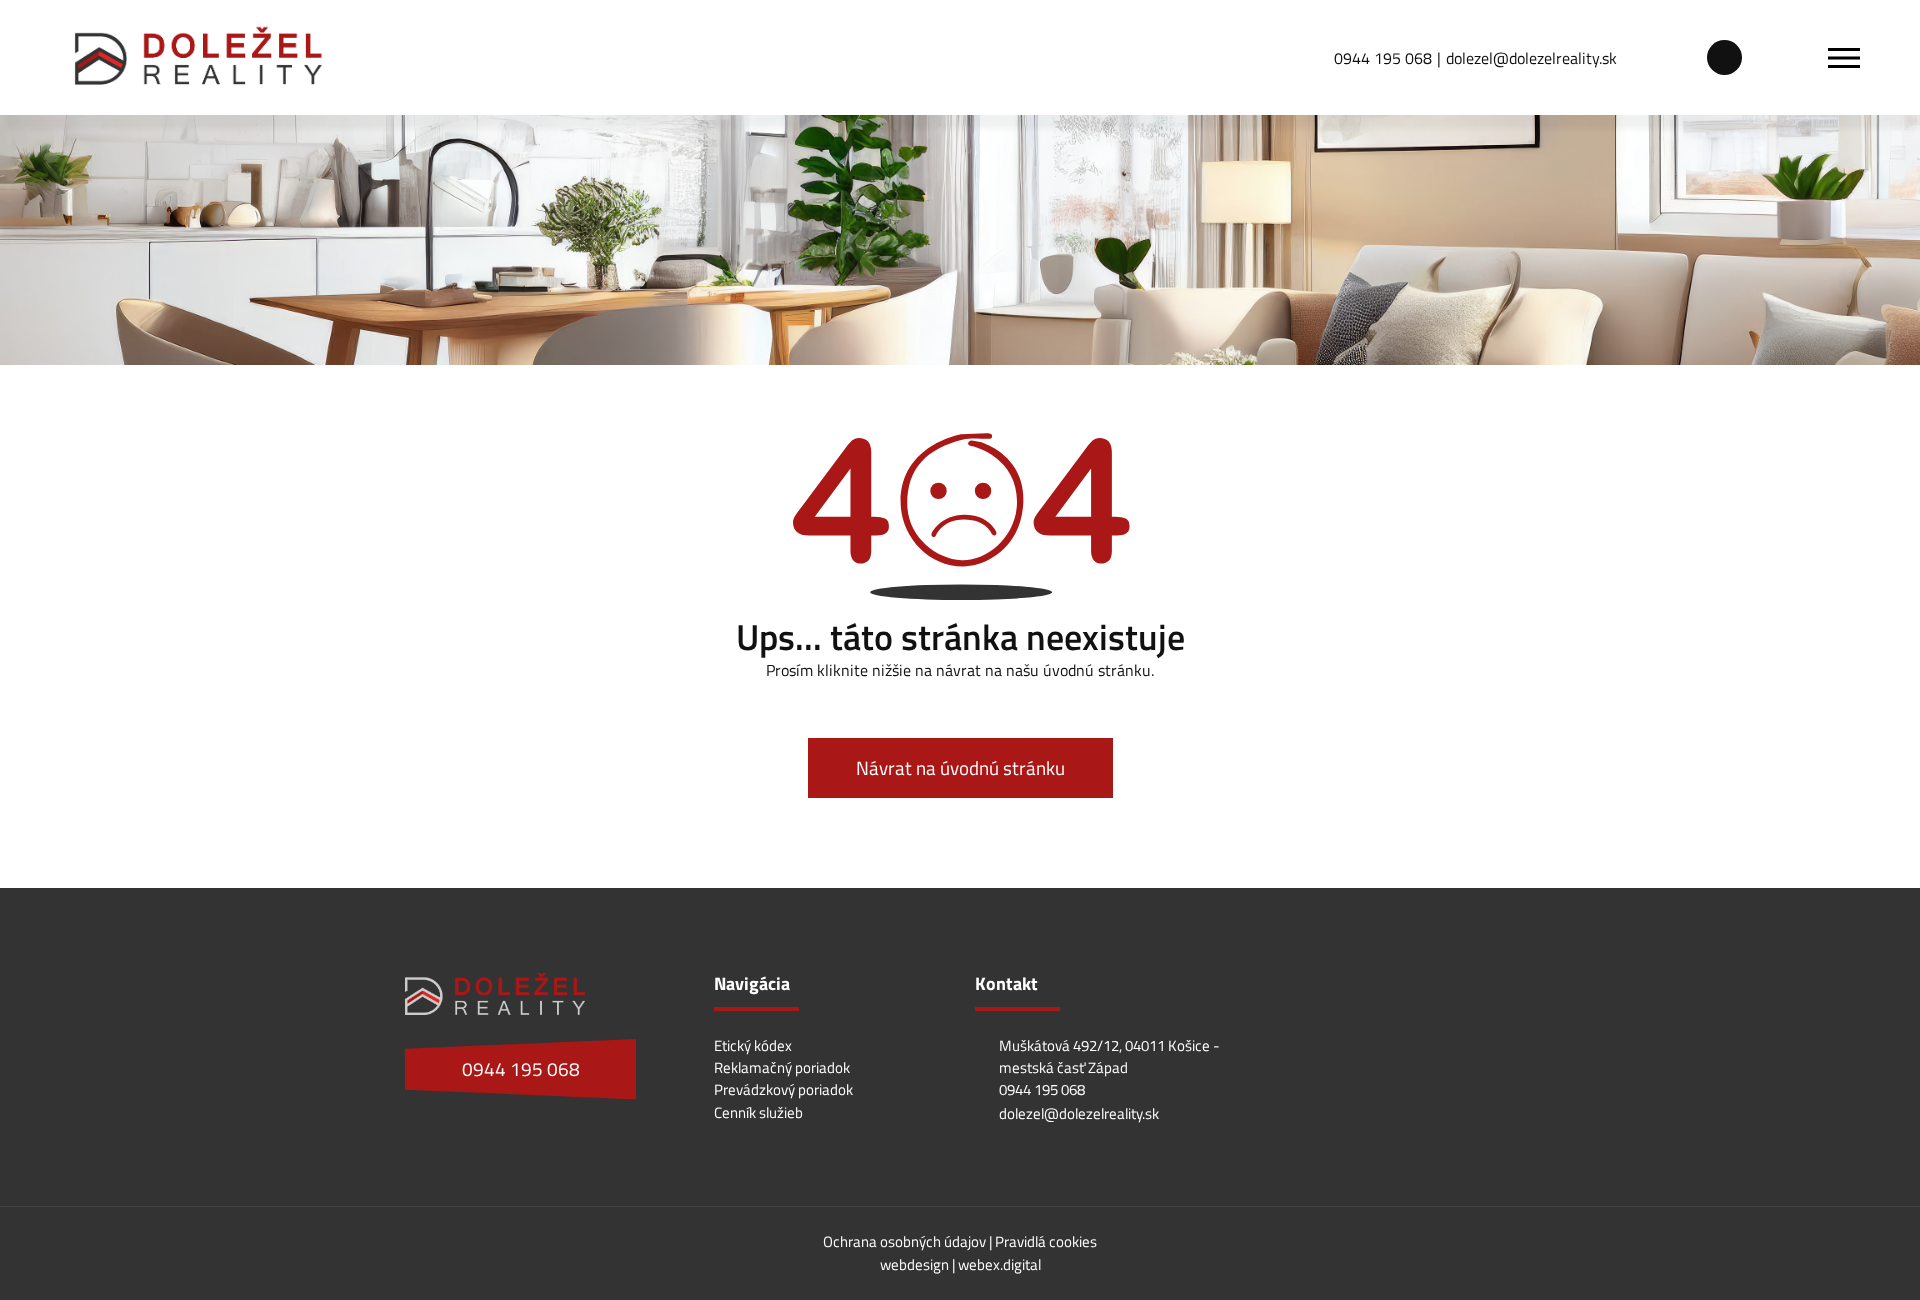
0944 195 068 (1383, 58)
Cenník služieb (758, 1112)
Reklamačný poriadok (782, 1067)
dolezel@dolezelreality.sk (1531, 58)
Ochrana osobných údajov (906, 1241)
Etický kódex (753, 1045)
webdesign (914, 1264)
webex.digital (999, 1264)
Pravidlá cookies (1046, 1241)
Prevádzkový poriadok (783, 1089)
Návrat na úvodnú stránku (960, 768)
